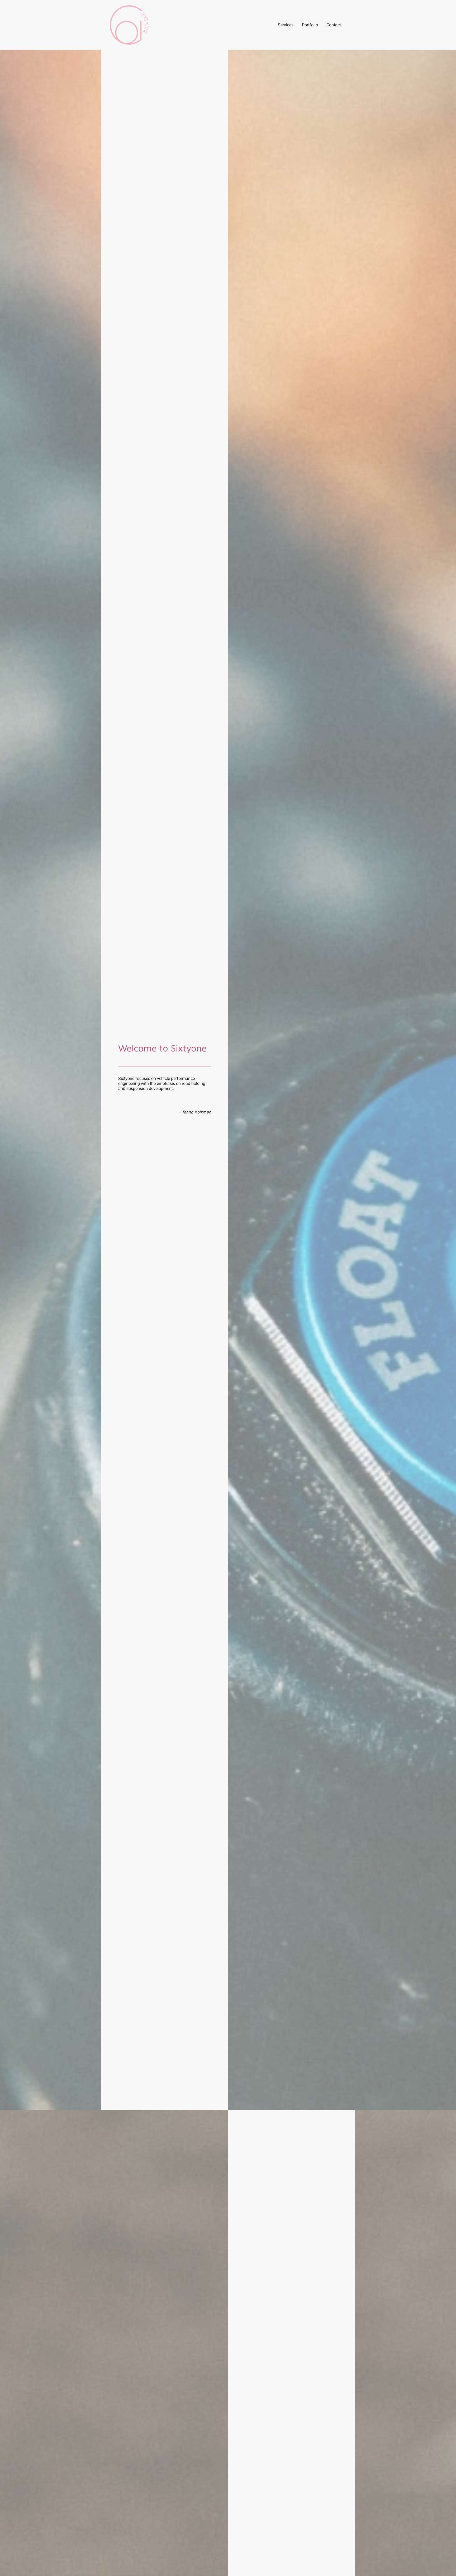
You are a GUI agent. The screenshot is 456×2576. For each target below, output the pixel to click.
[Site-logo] (129, 25)
